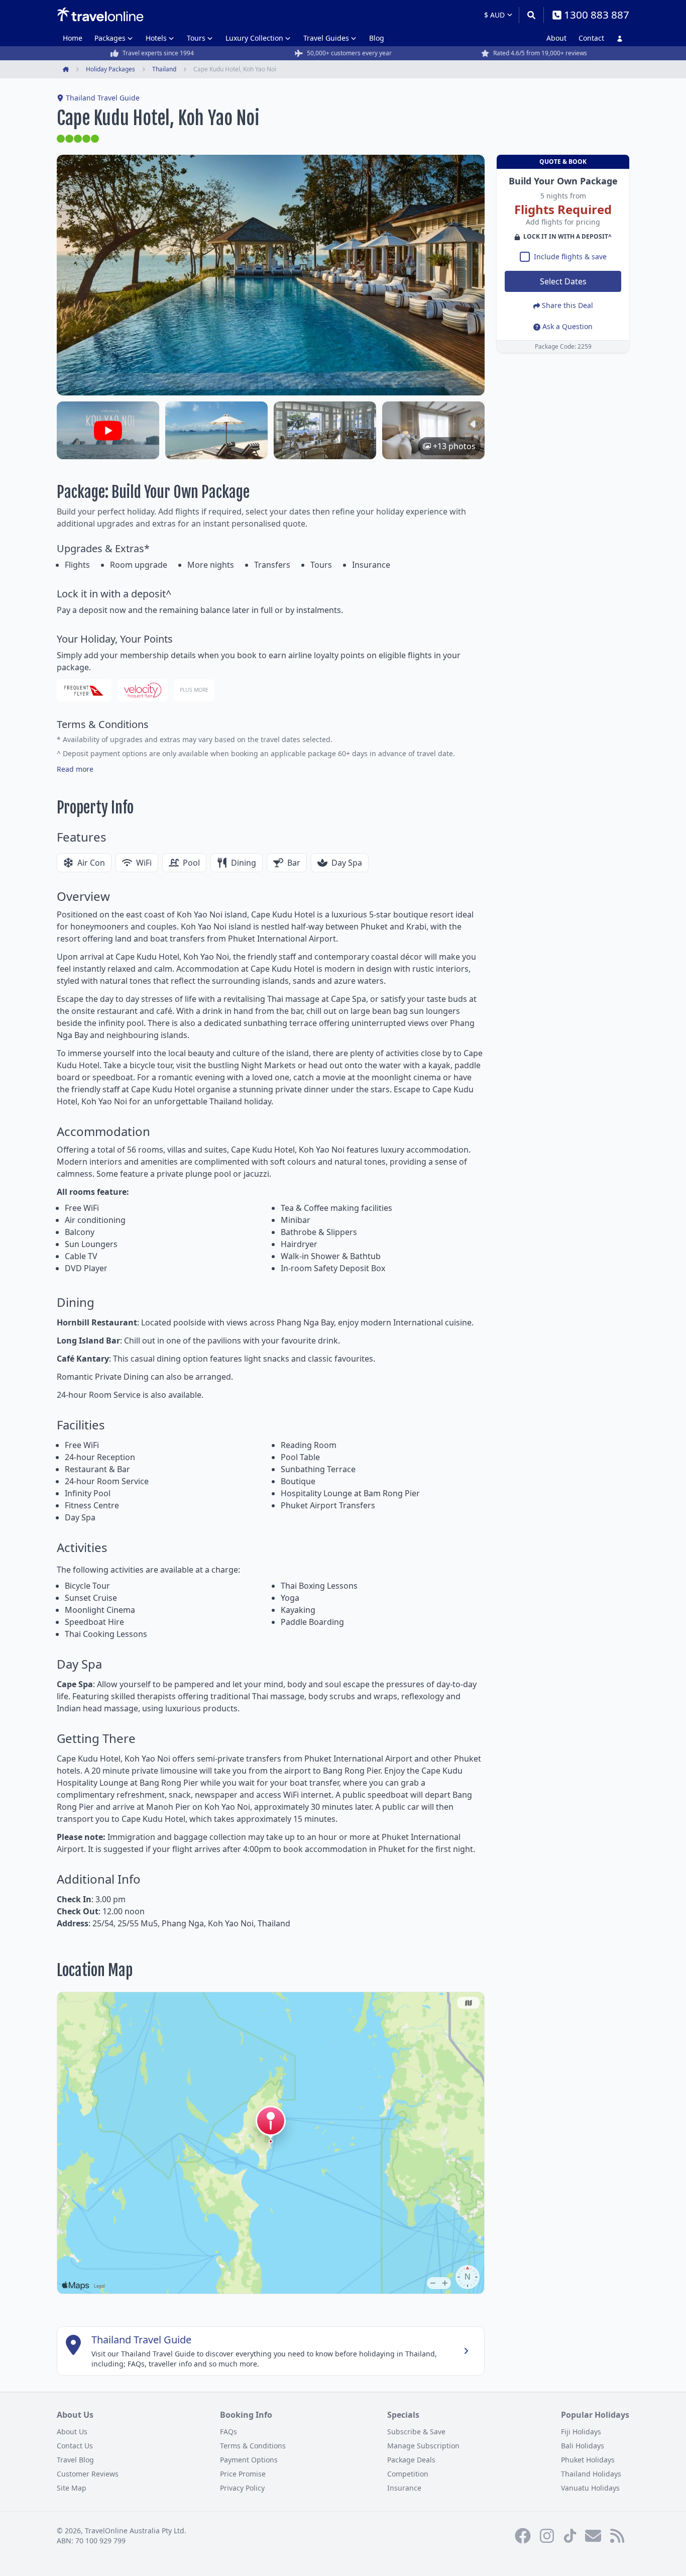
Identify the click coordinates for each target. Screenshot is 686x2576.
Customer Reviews (88, 2474)
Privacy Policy (242, 2488)
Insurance (404, 2488)
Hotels (156, 38)
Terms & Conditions (253, 2446)
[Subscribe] (593, 2536)
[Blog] (617, 2536)
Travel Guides (326, 38)
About (556, 38)
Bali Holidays (583, 2446)
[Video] (108, 430)
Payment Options (249, 2460)
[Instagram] (547, 2536)
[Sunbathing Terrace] (216, 430)
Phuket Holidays (588, 2460)
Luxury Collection (254, 38)
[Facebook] (523, 2536)
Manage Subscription (423, 2446)
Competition (408, 2474)
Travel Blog (75, 2460)
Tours (196, 38)
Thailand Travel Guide (103, 98)
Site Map (72, 2488)
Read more (75, 769)
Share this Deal (567, 306)
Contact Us (75, 2446)
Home (73, 38)
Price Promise (243, 2474)
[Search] (531, 15)
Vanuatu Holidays (590, 2488)
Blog (377, 38)
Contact (591, 38)
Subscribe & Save (416, 2432)
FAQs (228, 2432)
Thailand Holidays (591, 2474)
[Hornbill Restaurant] (325, 430)
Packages (110, 38)
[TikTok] (570, 2536)
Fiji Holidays (581, 2432)
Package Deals (411, 2460)
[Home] (100, 15)
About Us (72, 2432)
